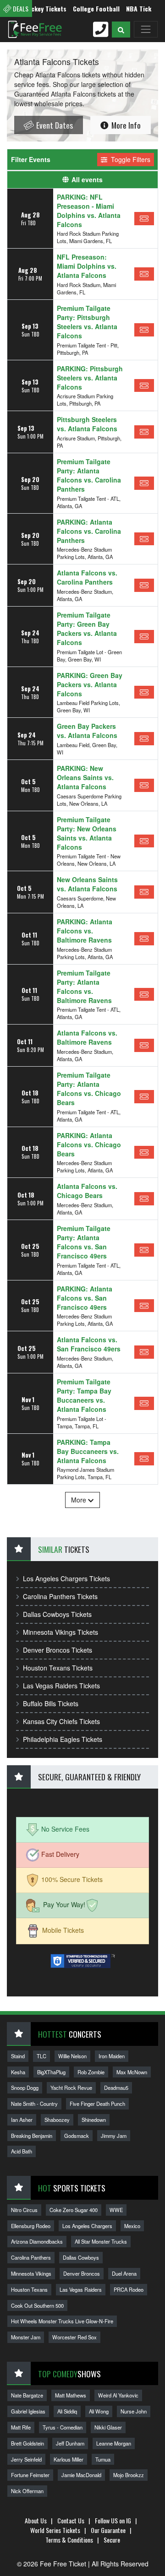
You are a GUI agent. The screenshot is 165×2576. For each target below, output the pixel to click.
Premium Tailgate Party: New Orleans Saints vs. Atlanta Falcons (87, 833)
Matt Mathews (71, 2395)
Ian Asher (22, 2120)
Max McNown (132, 2072)
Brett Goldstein (27, 2443)
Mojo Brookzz (129, 2475)
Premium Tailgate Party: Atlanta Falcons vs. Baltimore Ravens (84, 987)
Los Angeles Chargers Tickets (66, 1578)
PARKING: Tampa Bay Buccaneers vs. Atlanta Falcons (88, 1451)
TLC (41, 2056)
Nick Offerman (27, 2491)
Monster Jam (26, 2337)
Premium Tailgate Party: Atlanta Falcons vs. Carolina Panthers (89, 475)
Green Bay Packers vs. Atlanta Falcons (87, 731)
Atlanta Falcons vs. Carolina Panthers (87, 577)
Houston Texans (29, 2289)
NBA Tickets (129, 8)
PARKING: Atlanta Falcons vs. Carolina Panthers (89, 531)
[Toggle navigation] (146, 29)
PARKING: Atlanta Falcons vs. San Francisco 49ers (85, 1298)
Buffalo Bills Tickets (51, 1703)
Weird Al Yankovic (118, 2395)
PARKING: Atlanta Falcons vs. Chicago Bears (89, 1144)
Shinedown (94, 2120)
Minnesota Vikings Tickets (60, 1632)
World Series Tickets (55, 2530)
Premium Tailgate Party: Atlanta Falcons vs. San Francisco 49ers (84, 1242)
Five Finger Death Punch (97, 2104)
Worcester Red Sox (74, 2337)
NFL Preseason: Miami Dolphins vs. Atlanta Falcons (87, 266)
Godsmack (77, 2136)
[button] (121, 30)
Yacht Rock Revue (71, 2088)
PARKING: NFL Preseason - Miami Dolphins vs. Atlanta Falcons (89, 211)
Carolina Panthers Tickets (60, 1596)
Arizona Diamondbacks (37, 2241)
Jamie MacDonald (81, 2475)
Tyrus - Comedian (63, 2427)
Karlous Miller (69, 2459)
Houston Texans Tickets (58, 1668)
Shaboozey (57, 2120)
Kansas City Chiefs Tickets (61, 1721)
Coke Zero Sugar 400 (74, 2210)
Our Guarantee (108, 2530)
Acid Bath (22, 2151)
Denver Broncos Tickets (58, 1650)
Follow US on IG (113, 2520)
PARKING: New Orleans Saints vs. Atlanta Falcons (85, 777)
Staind (18, 2056)
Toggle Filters (130, 159)
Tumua (103, 2459)
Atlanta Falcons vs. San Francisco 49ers (89, 1344)
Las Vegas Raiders (81, 2289)
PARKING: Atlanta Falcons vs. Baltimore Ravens (85, 931)
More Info (125, 125)
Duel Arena (124, 2273)
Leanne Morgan (114, 2443)
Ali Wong (99, 2411)
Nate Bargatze (27, 2395)
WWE (116, 2210)
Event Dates (54, 125)
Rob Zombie (91, 2072)
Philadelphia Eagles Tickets (63, 1739)
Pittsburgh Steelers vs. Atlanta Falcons (87, 424)
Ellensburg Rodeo (31, 2226)
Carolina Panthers (31, 2257)
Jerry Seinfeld (26, 2459)
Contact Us (71, 2520)
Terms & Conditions (69, 2540)
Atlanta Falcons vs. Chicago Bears (87, 1191)
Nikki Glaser (108, 2427)
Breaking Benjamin (32, 2136)
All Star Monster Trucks (101, 2241)
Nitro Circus (24, 2210)
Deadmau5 (116, 2088)
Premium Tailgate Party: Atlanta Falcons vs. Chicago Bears (89, 1089)
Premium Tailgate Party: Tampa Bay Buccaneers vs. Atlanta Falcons (84, 1395)
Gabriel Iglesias (28, 2411)
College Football (82, 8)
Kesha (18, 2072)
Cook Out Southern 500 (37, 2305)
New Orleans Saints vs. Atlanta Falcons (87, 884)
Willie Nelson (72, 2056)
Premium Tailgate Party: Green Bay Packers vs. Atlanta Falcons (87, 629)
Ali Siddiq (67, 2411)
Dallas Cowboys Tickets (57, 1614)
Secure (112, 2540)
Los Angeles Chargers (87, 2226)
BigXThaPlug (51, 2072)
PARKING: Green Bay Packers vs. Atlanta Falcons (90, 684)
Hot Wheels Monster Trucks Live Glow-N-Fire (62, 2321)
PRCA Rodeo (129, 2289)
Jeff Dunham (70, 2443)
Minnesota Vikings (31, 2273)
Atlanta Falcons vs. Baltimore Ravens (87, 1037)
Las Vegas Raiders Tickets (61, 1686)
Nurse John (134, 2411)
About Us (36, 2520)
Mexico (132, 2226)
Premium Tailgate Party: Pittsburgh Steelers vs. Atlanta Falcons (87, 322)
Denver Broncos (82, 2273)
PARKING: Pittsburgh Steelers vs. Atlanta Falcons (90, 378)
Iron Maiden (112, 2056)
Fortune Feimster (30, 2475)
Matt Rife (21, 2427)
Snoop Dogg (25, 2088)
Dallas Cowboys (81, 2257)
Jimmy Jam (114, 2136)
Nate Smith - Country (34, 2104)
